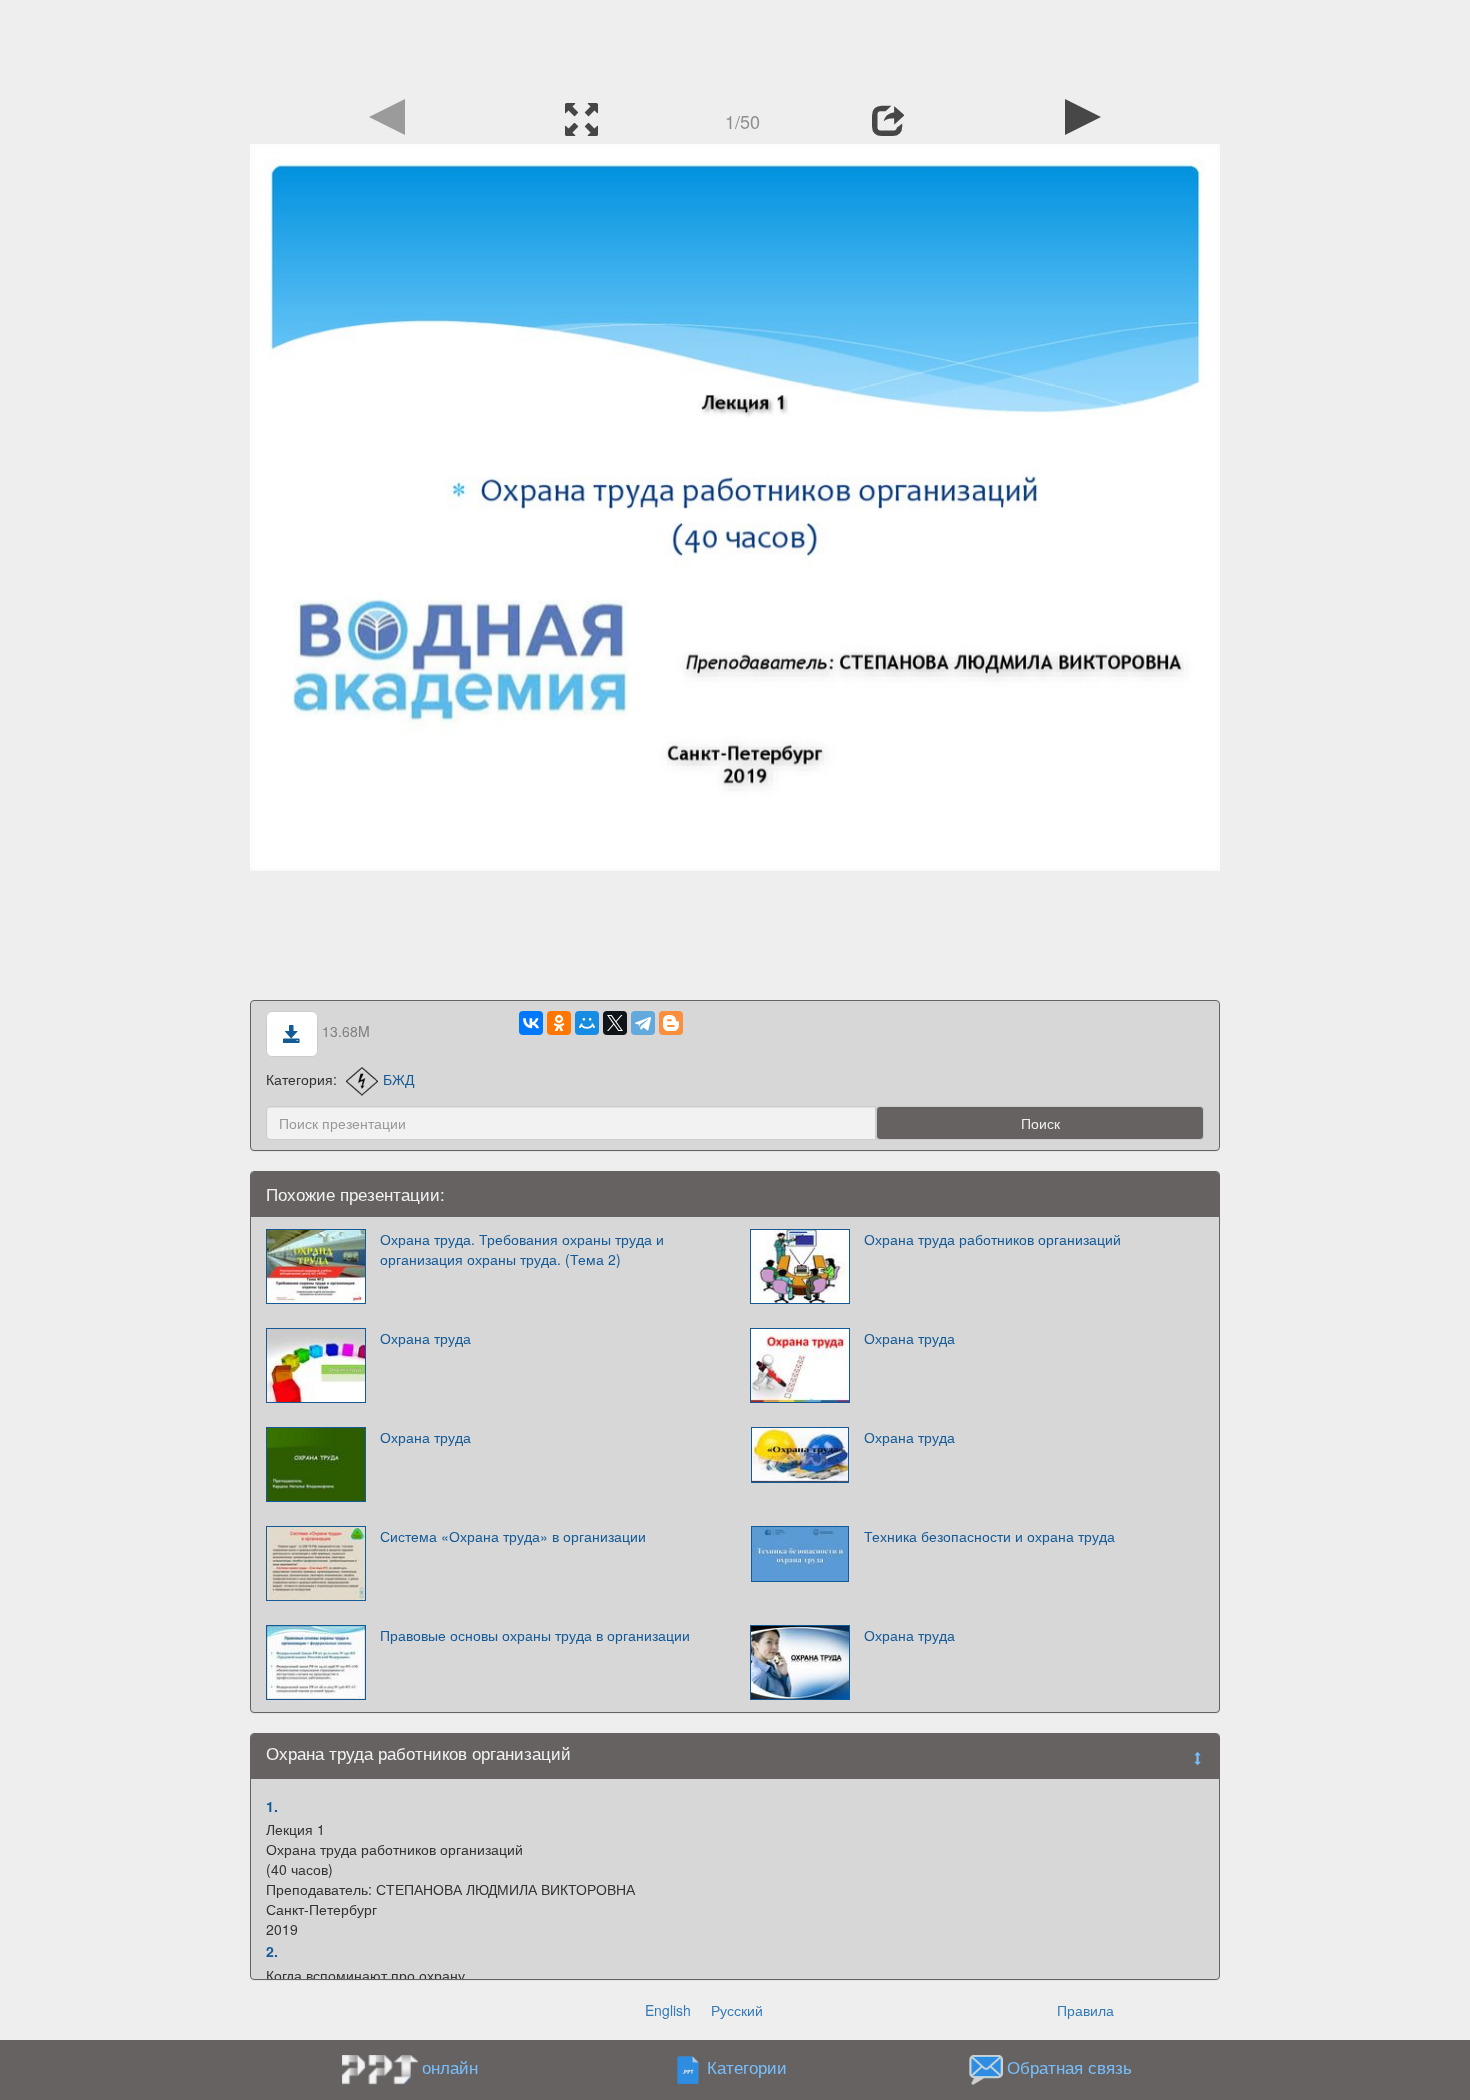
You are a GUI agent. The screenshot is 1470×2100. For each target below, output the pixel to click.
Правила (1085, 2010)
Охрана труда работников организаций (992, 1239)
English (668, 2010)
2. (272, 1951)
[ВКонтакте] (531, 1023)
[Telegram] (643, 1023)
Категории (747, 2067)
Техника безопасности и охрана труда (989, 1536)
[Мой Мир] (587, 1023)
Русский (737, 2010)
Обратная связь (1069, 2067)
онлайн (450, 2067)
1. (272, 1806)
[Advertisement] (735, 45)
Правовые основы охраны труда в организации (535, 1635)
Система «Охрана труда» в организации (513, 1536)
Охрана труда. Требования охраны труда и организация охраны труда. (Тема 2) (522, 1249)
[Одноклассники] (559, 1023)
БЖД (398, 1079)
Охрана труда (425, 1338)
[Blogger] (671, 1023)
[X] (615, 1023)
